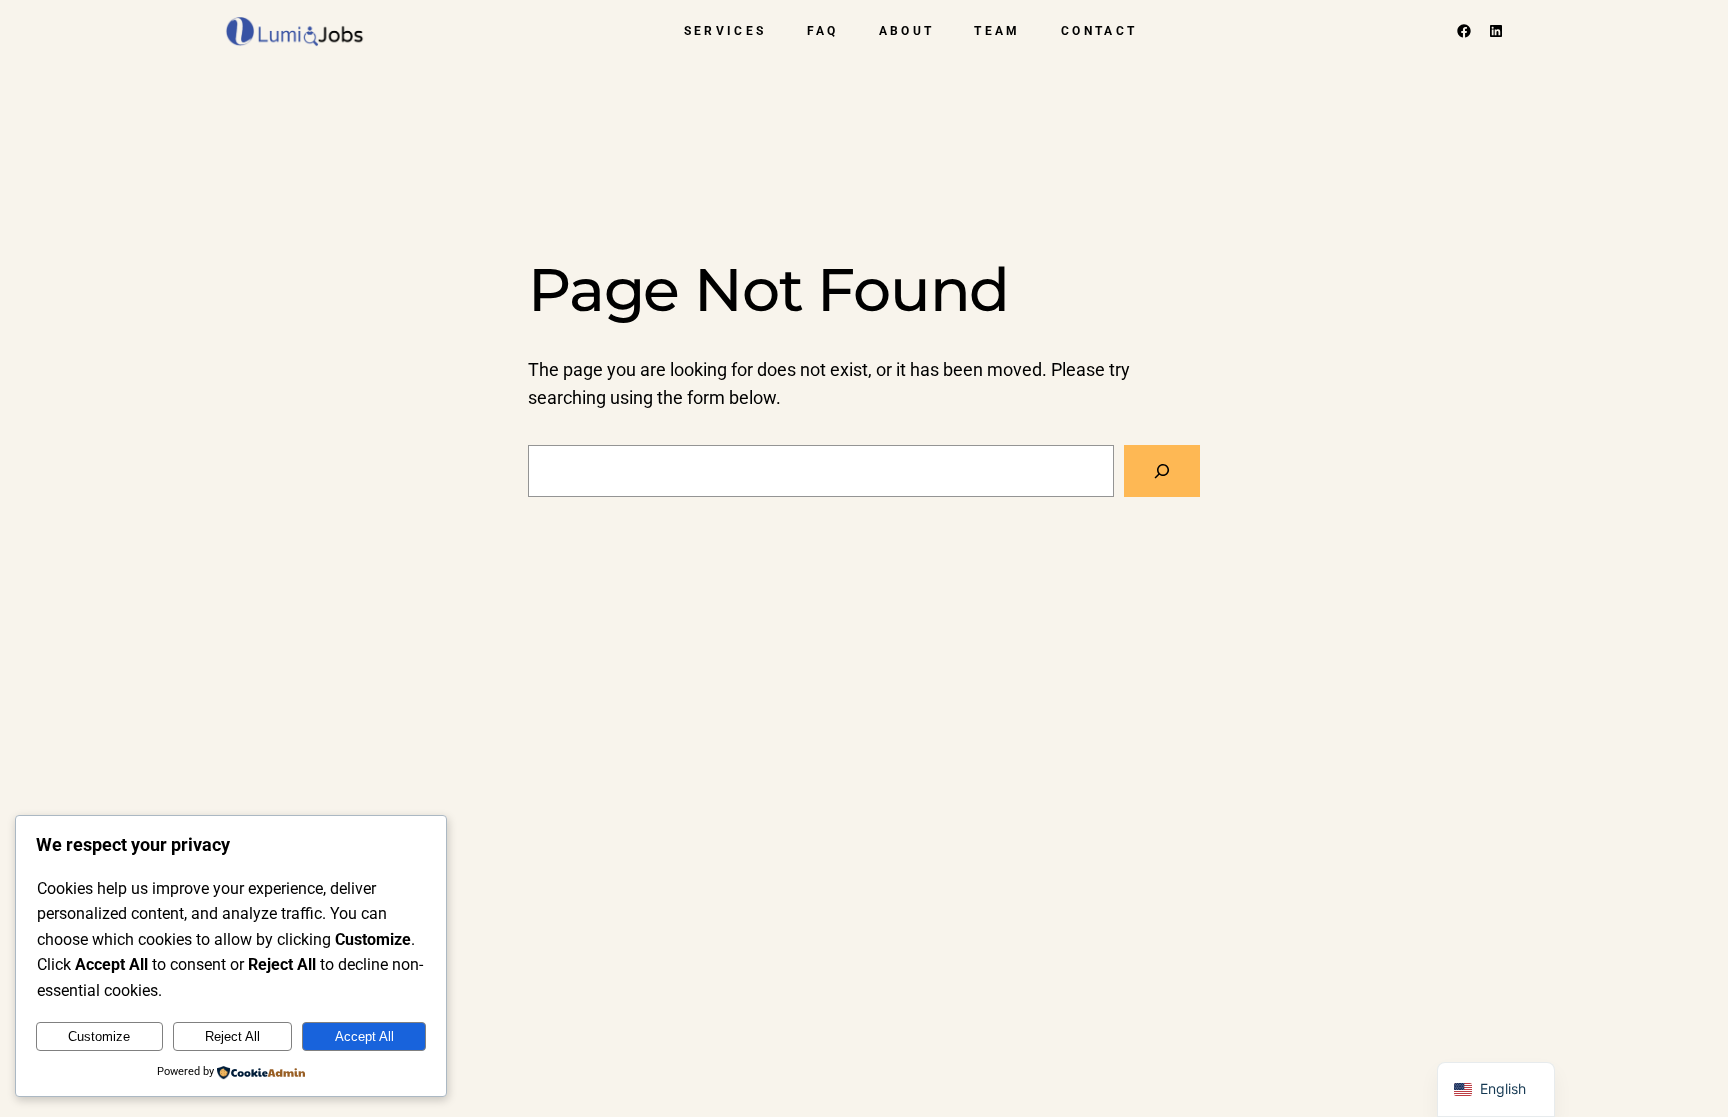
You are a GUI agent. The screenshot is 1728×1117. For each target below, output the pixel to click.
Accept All (364, 1036)
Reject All (232, 1036)
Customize (99, 1036)
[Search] (1162, 471)
